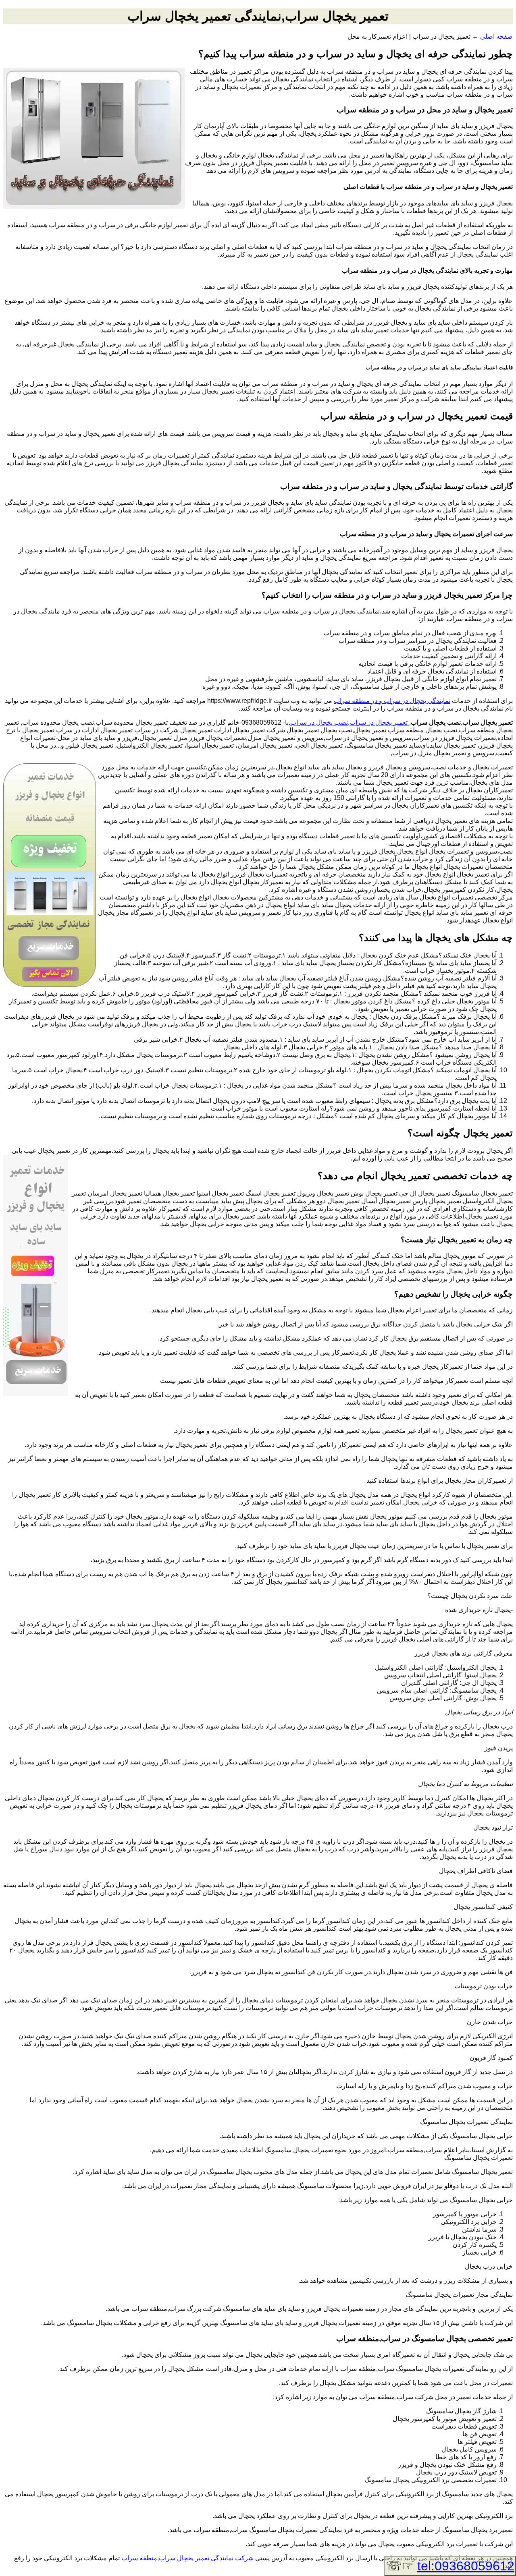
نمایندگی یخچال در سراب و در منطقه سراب (392, 701)
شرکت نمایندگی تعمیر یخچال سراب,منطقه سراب (187, 2558)
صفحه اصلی (496, 36)
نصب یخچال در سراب (319, 722)
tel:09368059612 (466, 2566)
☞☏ (450, 2566)
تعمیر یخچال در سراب (379, 722)
